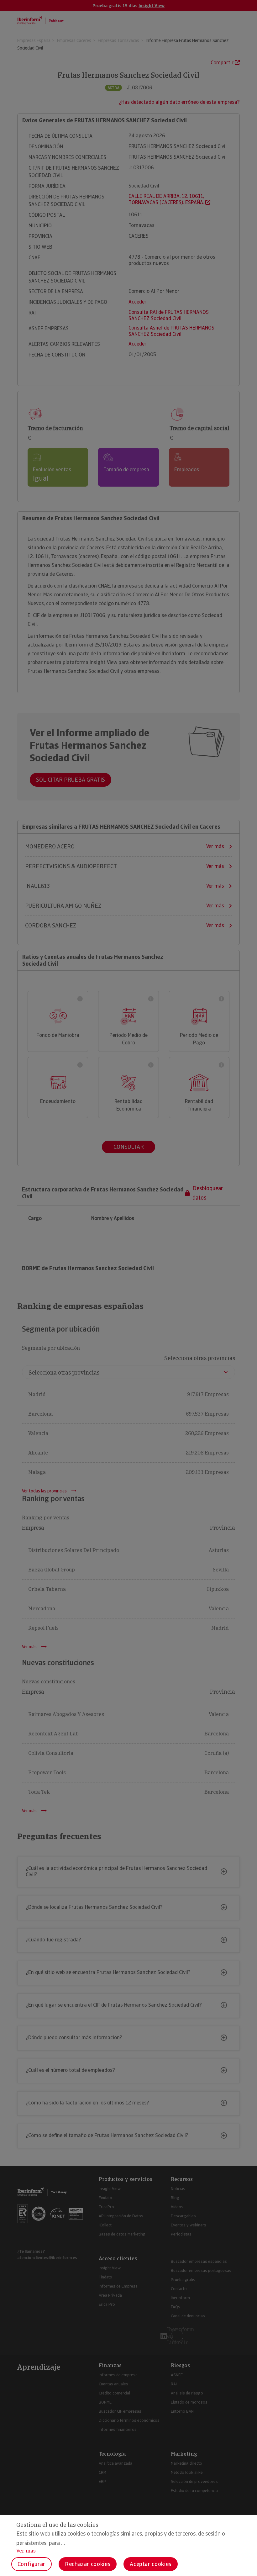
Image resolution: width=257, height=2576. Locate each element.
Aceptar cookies (151, 2564)
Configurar (31, 2564)
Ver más (26, 2551)
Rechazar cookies (88, 2564)
